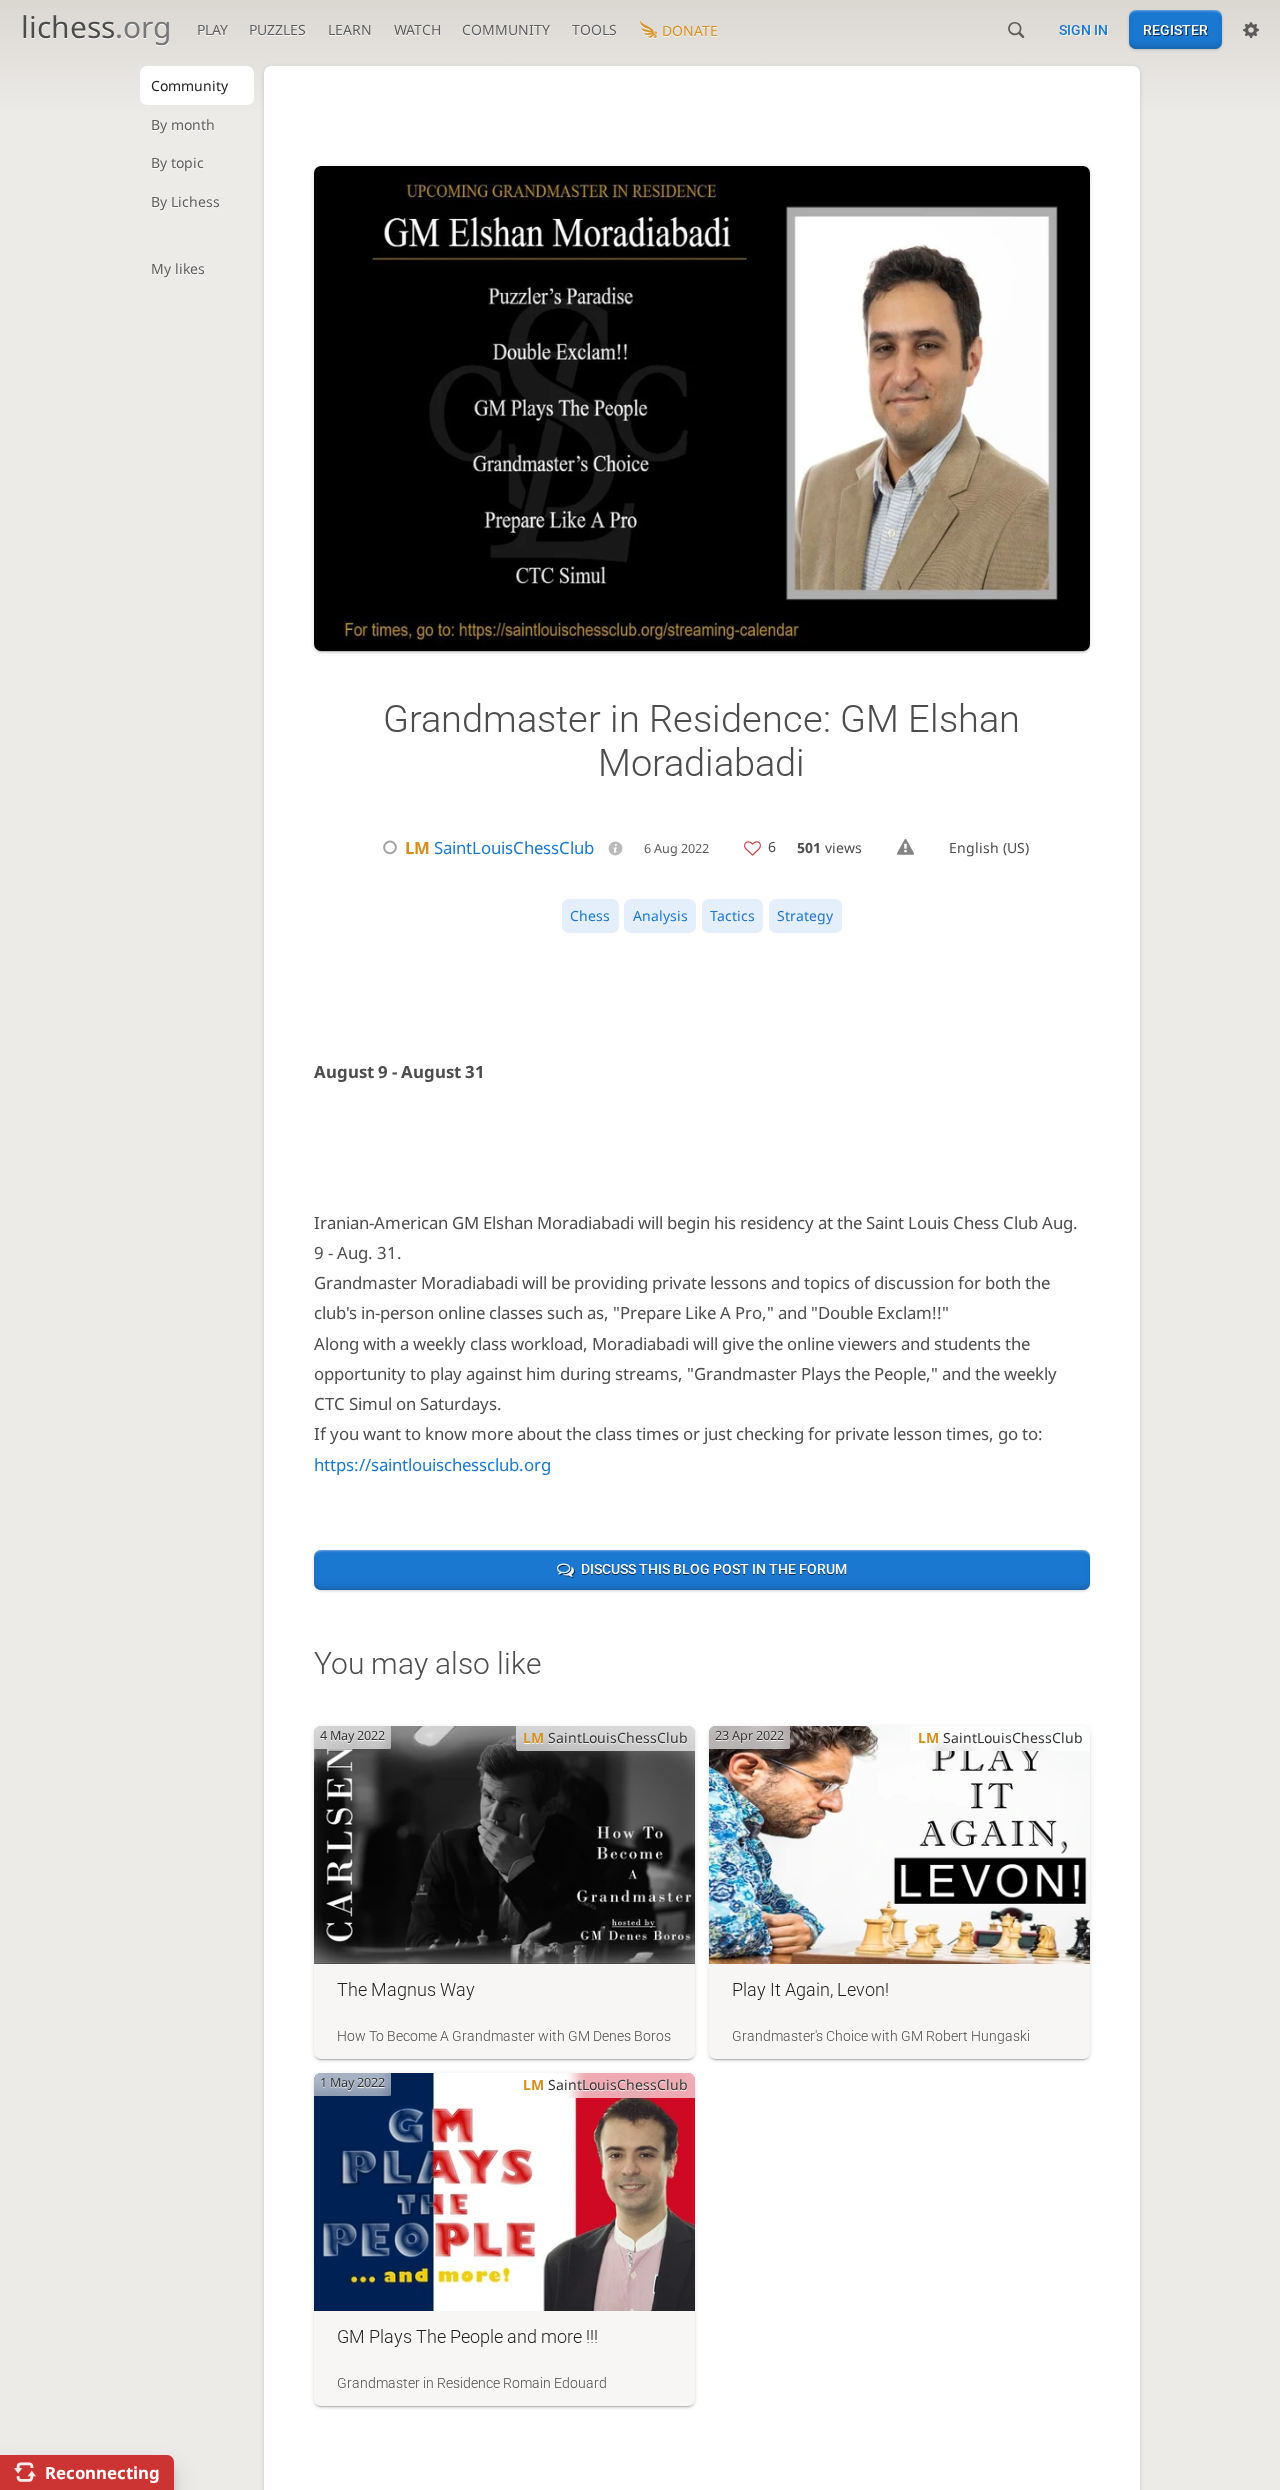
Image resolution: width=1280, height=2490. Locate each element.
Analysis (660, 915)
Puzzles (277, 29)
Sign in (1083, 30)
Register (1175, 30)
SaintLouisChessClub (499, 847)
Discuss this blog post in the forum (714, 1569)
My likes (178, 268)
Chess (590, 915)
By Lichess (185, 201)
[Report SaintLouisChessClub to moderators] (905, 847)
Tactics (732, 915)
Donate (690, 30)
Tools (594, 29)
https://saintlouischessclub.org (432, 1464)
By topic (177, 162)
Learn (350, 29)
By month (183, 124)
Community (506, 29)
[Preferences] (1251, 30)
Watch (417, 29)
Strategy (805, 915)
